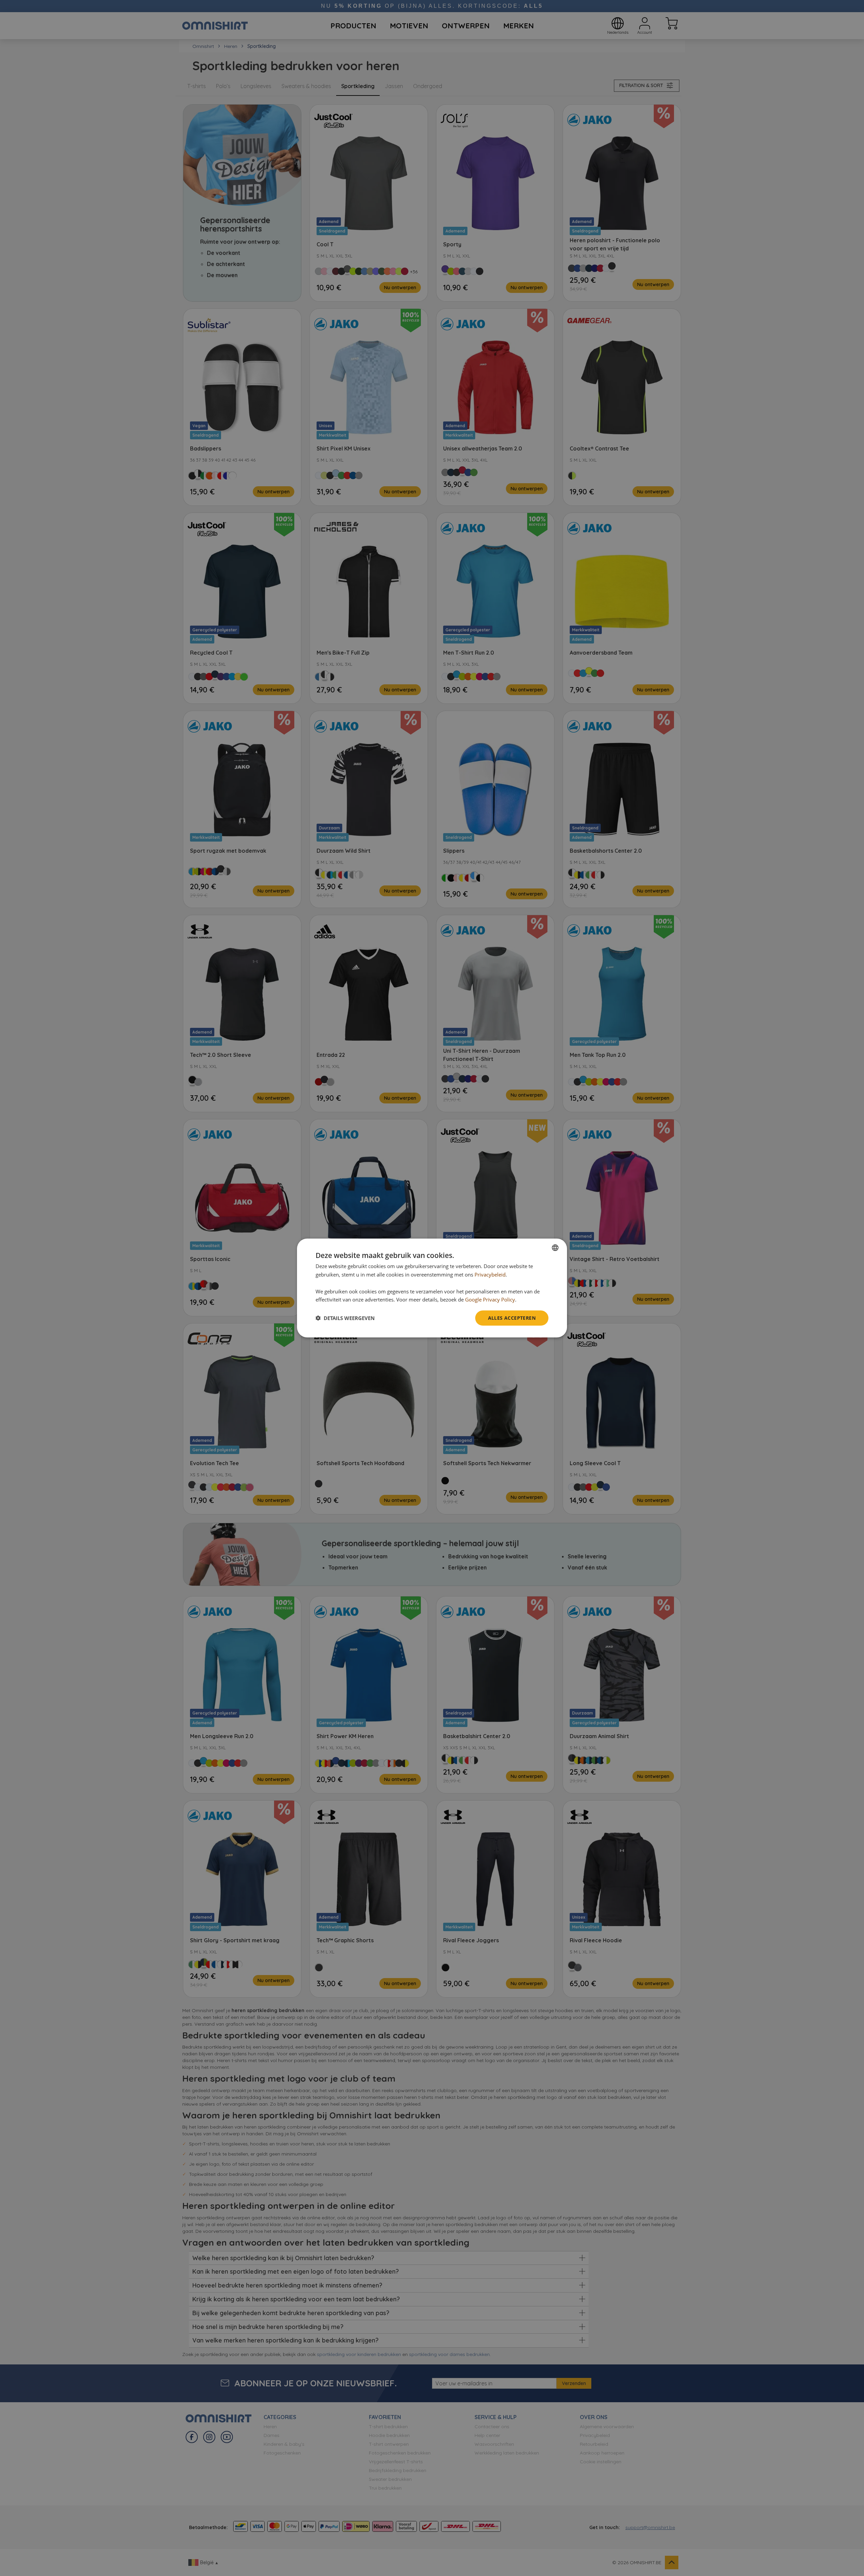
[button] (345, 1318)
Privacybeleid (490, 1275)
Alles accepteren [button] (512, 1318)
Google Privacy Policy (490, 1299)
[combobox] (555, 1248)
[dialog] (432, 1288)
